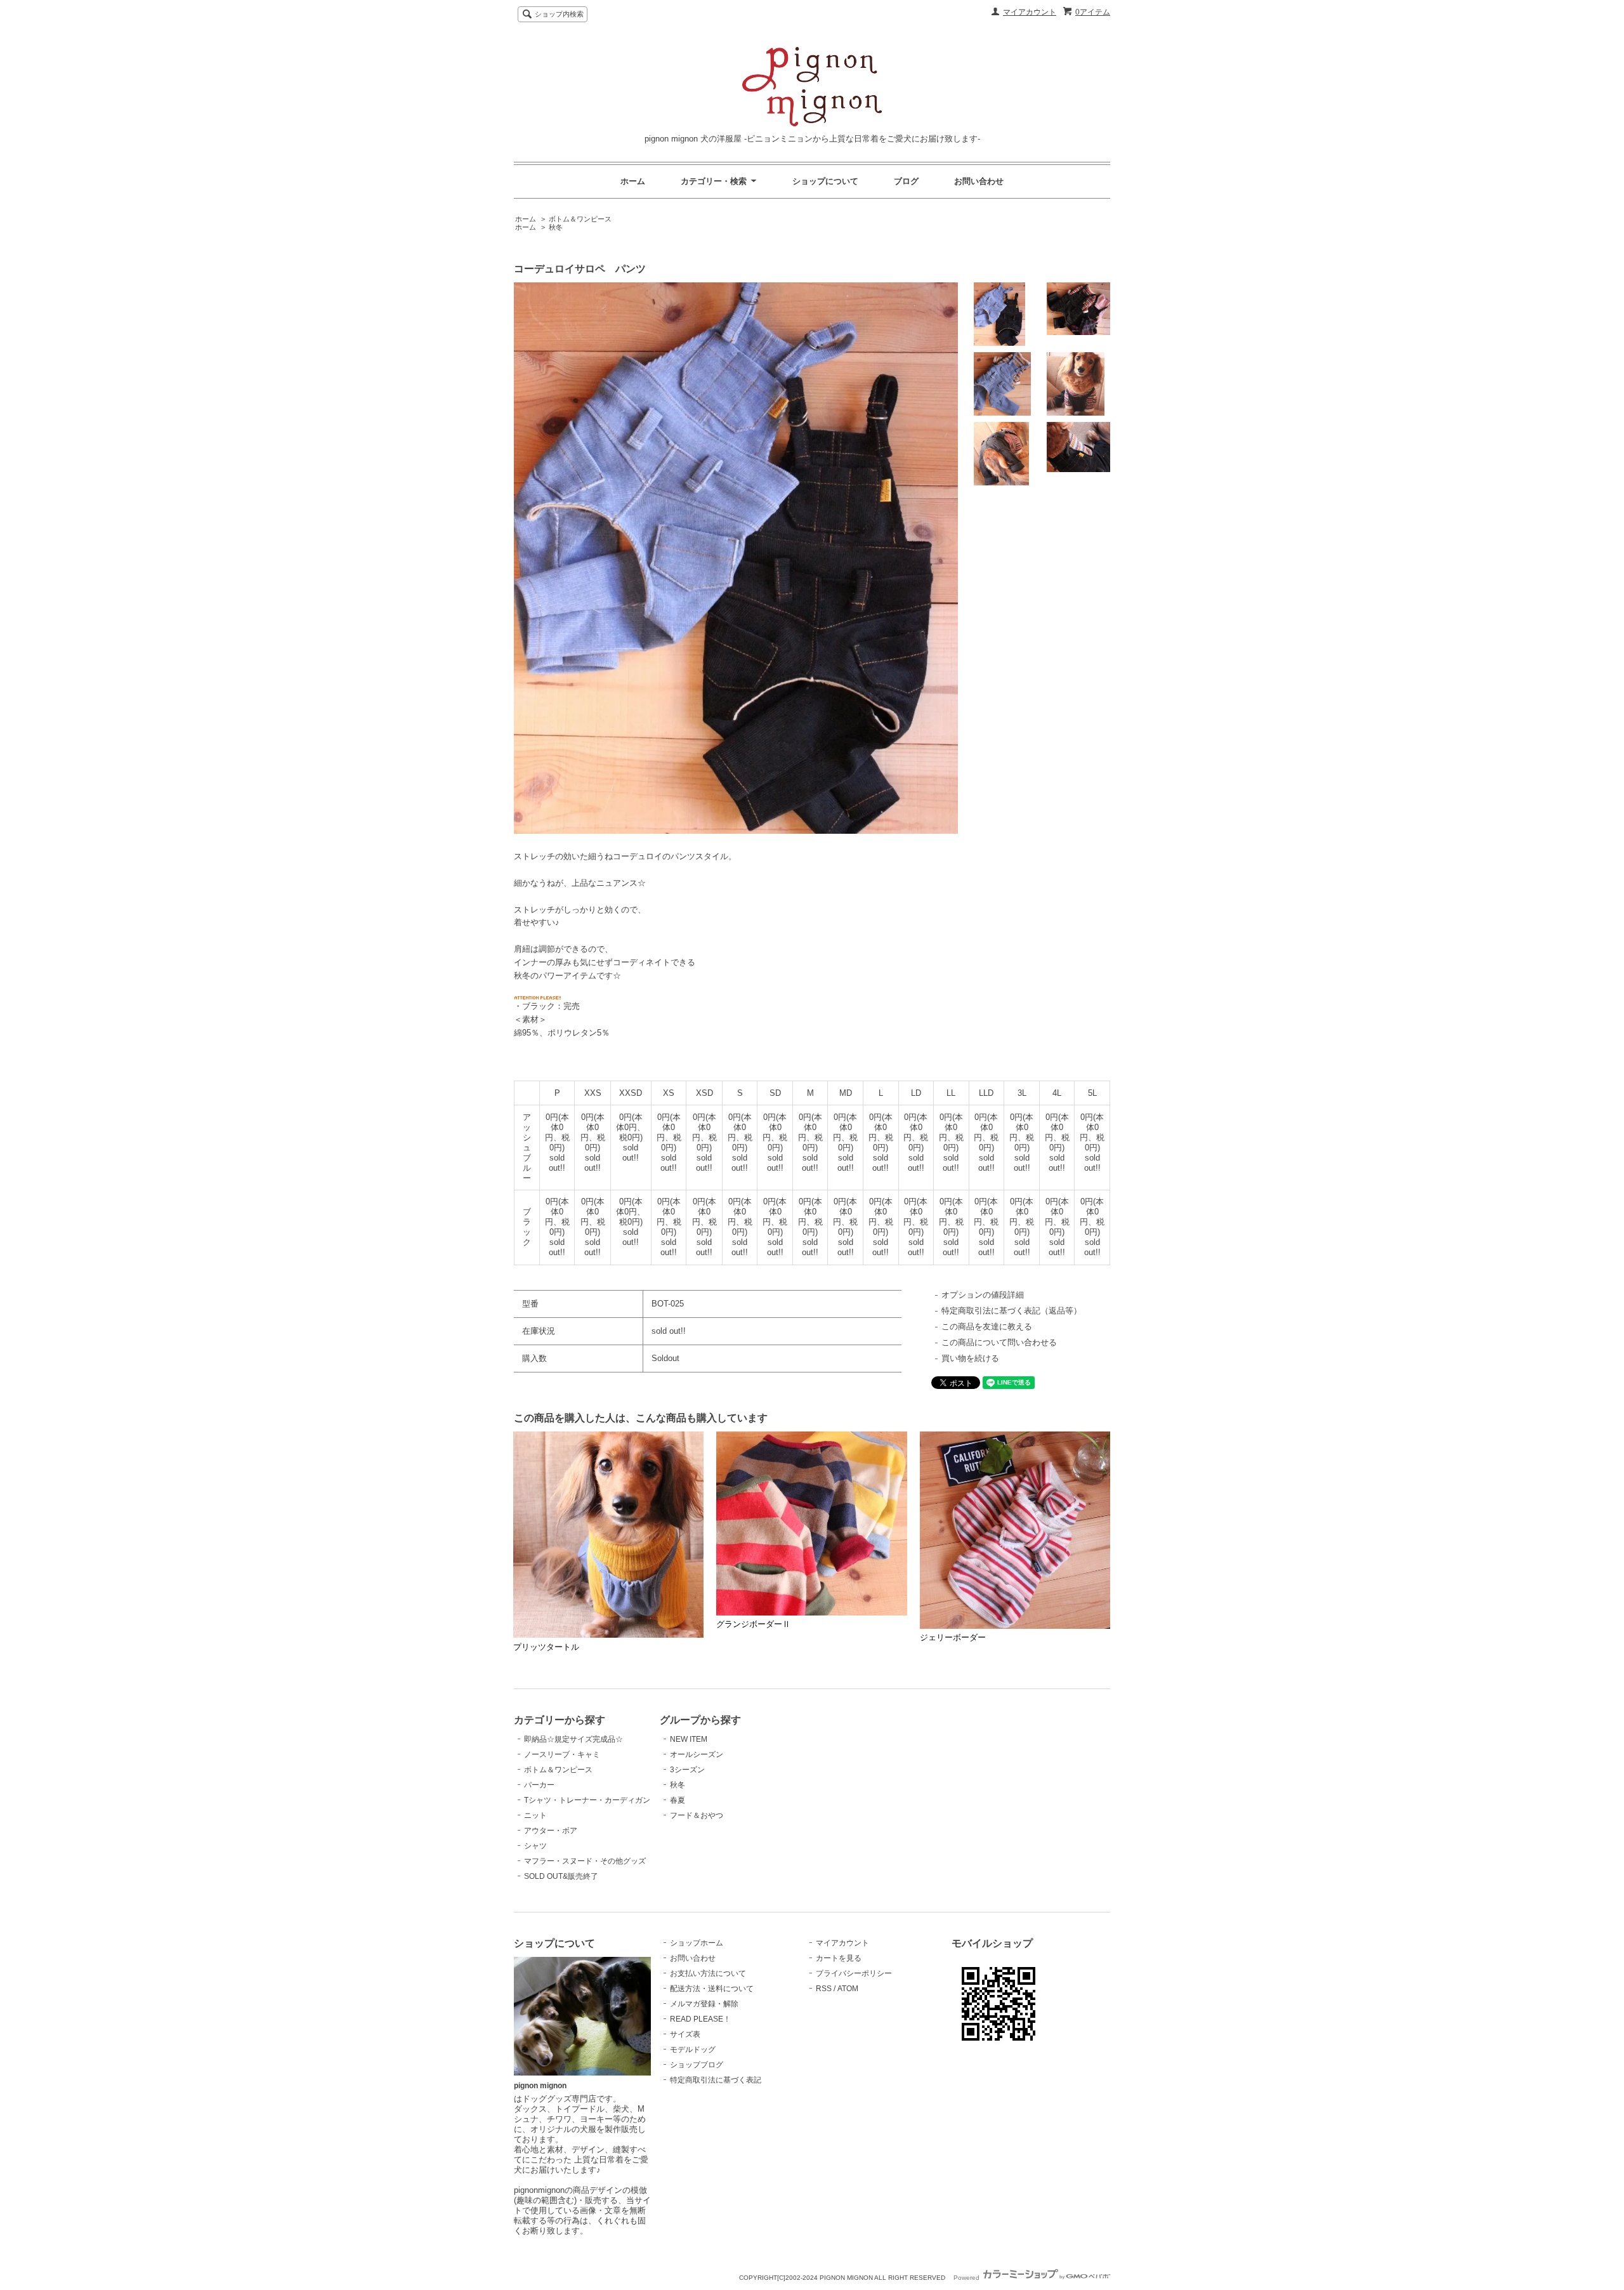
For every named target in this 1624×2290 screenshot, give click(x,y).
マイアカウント (1030, 12)
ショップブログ (697, 2065)
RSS (824, 1989)
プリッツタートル (546, 1647)
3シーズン (687, 1770)
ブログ (906, 181)
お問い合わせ (979, 181)
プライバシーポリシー (854, 1973)
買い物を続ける (970, 1358)
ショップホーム (697, 1943)
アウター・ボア (551, 1831)
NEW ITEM (689, 1739)
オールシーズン (697, 1754)
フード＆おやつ (697, 1815)
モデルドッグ (693, 2050)
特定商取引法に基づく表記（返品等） (1012, 1311)
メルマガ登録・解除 (704, 2004)
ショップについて (825, 181)
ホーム (633, 181)
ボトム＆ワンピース (580, 219)
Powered (967, 2278)
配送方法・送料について (712, 1989)
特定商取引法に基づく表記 (716, 2080)
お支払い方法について (708, 1973)
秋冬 (556, 227)
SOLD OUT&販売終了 (561, 1876)
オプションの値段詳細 (983, 1295)
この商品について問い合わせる (999, 1342)
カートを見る (839, 1958)
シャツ (535, 1846)
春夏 (678, 1800)
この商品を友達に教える (987, 1326)
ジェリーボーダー (953, 1637)
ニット (535, 1815)
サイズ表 (685, 2034)
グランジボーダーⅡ (753, 1624)
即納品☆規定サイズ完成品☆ (573, 1739)
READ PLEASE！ (700, 2019)
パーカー (539, 1785)
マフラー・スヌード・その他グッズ (585, 1861)
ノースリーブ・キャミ (562, 1754)
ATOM (848, 1989)
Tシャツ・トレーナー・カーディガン (587, 1800)
